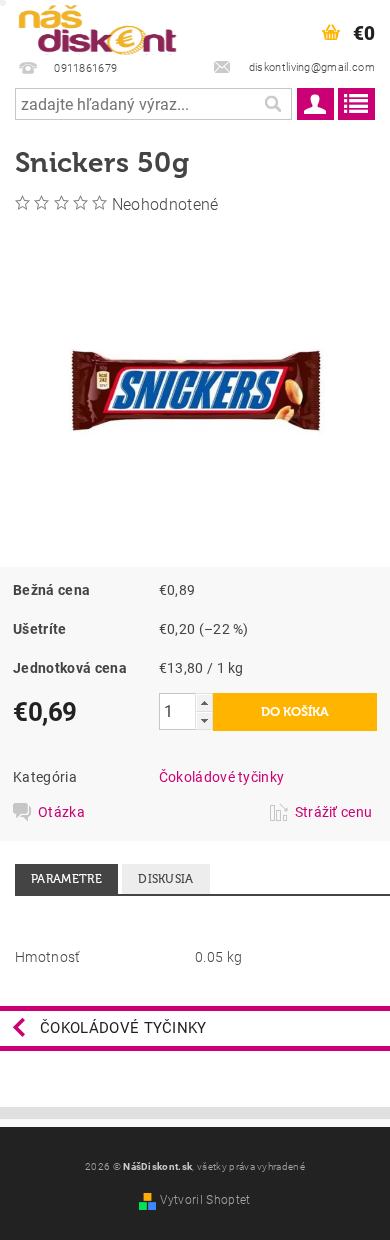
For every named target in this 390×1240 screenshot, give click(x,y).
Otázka (61, 812)
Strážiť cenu (334, 812)
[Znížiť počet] (204, 720)
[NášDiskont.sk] (97, 26)
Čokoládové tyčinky (222, 777)
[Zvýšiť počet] (204, 702)
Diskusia (166, 879)
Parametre (66, 879)
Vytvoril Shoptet (205, 1200)
